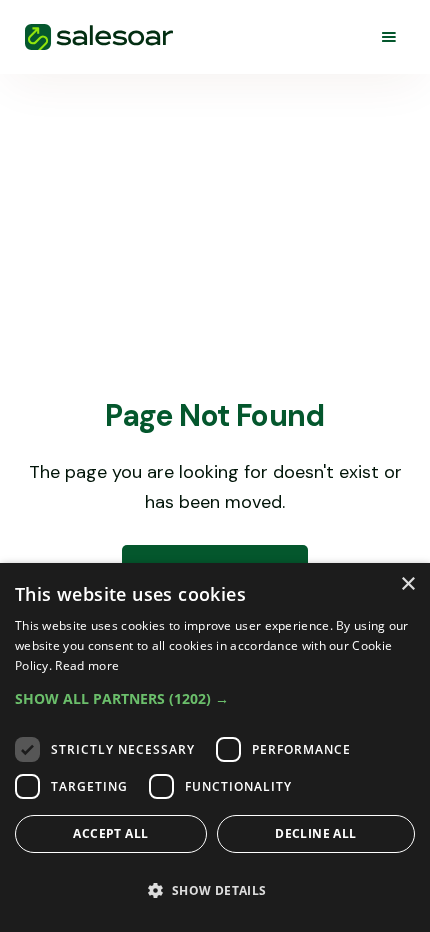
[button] (389, 37)
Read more (87, 665)
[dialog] (215, 747)
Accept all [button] (110, 833)
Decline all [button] (315, 833)
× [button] (407, 584)
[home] (99, 37)
